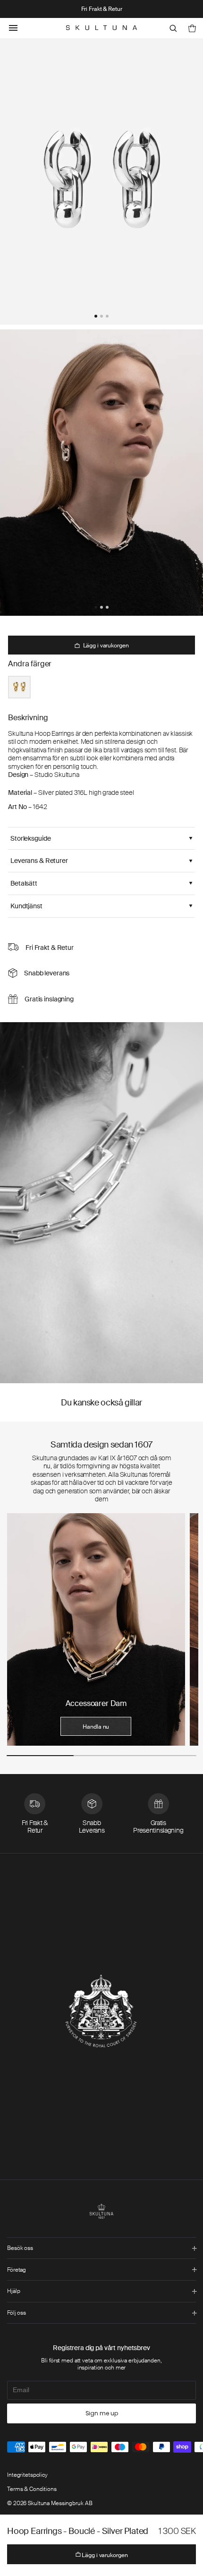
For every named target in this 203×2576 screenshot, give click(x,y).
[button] (96, 316)
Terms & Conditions (32, 2489)
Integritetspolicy (27, 2475)
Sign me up (102, 2413)
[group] (96, 1629)
